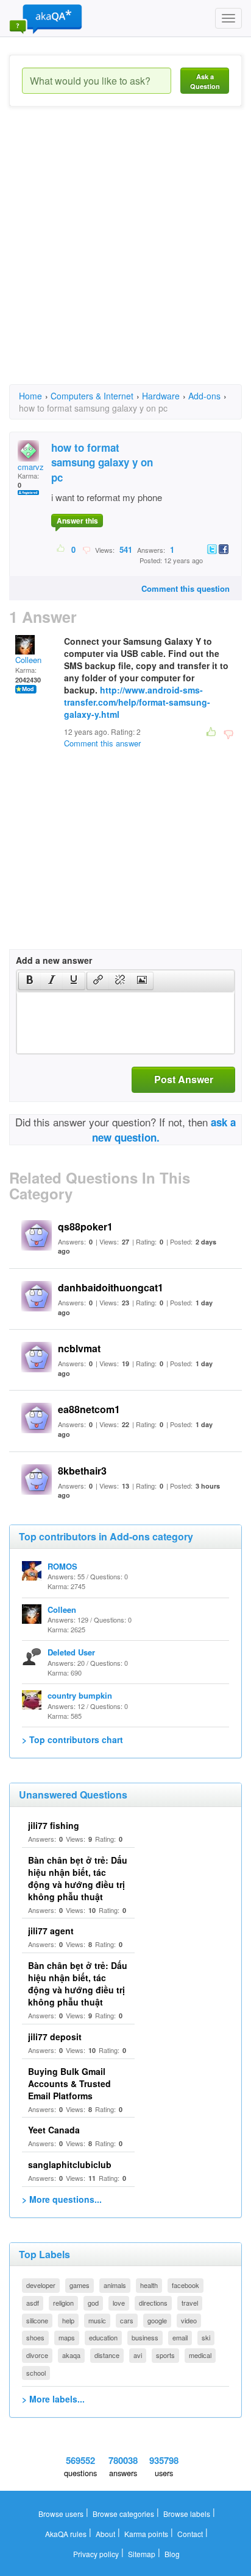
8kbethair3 (82, 1471)
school (36, 2373)
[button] (30, 981)
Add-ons (204, 396)
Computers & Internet (92, 396)
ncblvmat (79, 1348)
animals (115, 2285)
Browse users (61, 2514)
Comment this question (186, 588)
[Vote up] (61, 549)
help (68, 2320)
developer (41, 2285)
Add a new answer (54, 960)
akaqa (71, 2355)
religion (63, 2303)
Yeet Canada (54, 2130)
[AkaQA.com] (46, 18)
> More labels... (53, 2399)
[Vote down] (86, 549)
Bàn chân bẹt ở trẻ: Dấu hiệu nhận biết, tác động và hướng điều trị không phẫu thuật (78, 1878)
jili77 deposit (55, 2037)
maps (67, 2337)
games (80, 2285)
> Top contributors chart (72, 1739)
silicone (37, 2320)
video (189, 2320)
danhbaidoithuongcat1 (111, 1287)
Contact (190, 2534)
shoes (35, 2337)
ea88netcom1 (89, 1409)
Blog (172, 2554)
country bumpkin (80, 1695)
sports (165, 2355)
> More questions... (62, 2199)
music (97, 2320)
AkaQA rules (66, 2534)
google (157, 2320)
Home (30, 396)
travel (190, 2303)
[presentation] (30, 981)
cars (127, 2320)
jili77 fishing (54, 1825)
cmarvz (31, 467)
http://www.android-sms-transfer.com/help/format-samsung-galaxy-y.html (137, 702)
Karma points (146, 2534)
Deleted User (71, 1652)
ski (206, 2337)
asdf (33, 2303)
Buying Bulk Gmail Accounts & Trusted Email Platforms (69, 2083)
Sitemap (142, 2554)
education (103, 2337)
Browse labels (187, 2514)
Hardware (161, 396)
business (145, 2337)
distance (107, 2355)
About (105, 2534)
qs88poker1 (85, 1227)
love (119, 2303)
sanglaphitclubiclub (70, 2164)
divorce (37, 2355)
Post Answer (184, 1079)
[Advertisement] (125, 256)
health (149, 2285)
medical (200, 2355)
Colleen (28, 660)
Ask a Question (205, 81)
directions (153, 2303)
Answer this (77, 521)
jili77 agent (51, 1931)
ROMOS (62, 1566)
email (180, 2337)
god (93, 2303)
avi (138, 2355)
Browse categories (123, 2514)
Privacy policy (96, 2554)
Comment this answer (102, 743)
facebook (186, 2285)
